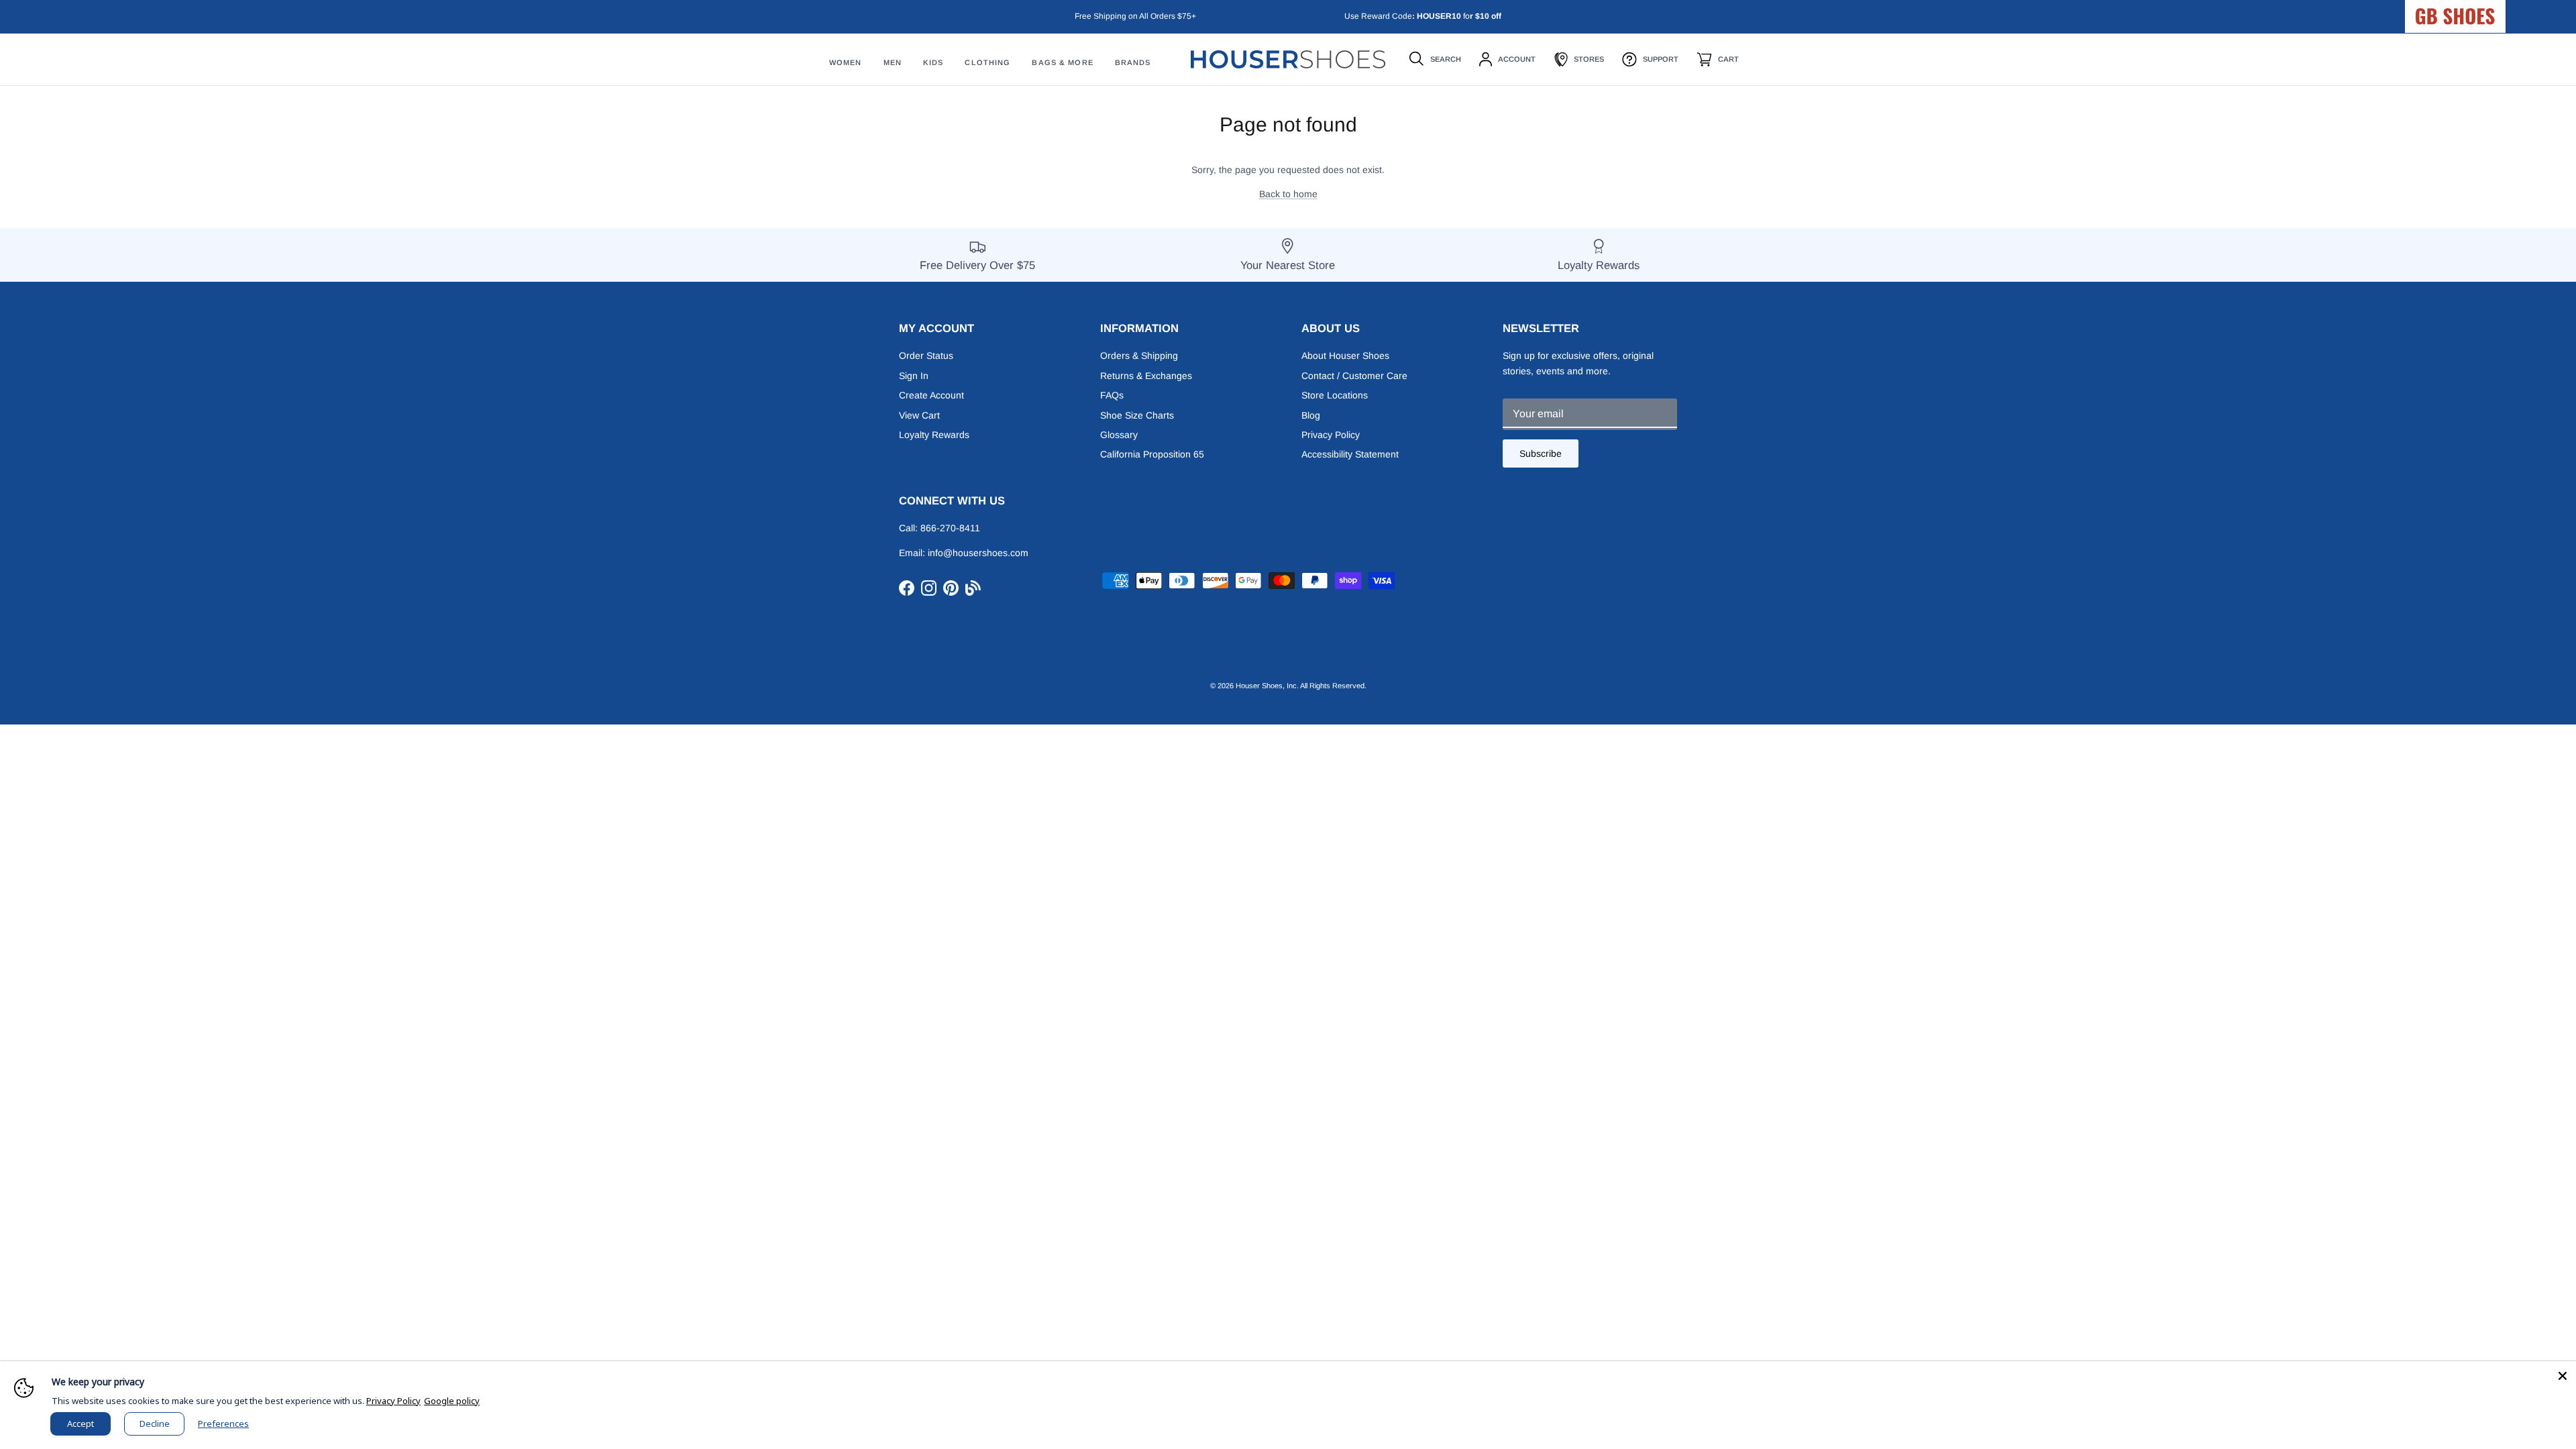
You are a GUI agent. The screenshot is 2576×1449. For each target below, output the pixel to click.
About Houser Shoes (1345, 356)
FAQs (1112, 395)
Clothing (987, 62)
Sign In (914, 376)
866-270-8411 (950, 528)
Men (893, 62)
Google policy (452, 1401)
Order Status (926, 356)
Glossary (1119, 435)
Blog (1311, 415)
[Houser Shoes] (1288, 59)
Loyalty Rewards (934, 435)
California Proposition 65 (1152, 454)
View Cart (919, 415)
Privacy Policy (1331, 435)
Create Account (931, 395)
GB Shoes (2489, 11)
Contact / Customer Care (1354, 376)
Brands (1133, 62)
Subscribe (1541, 453)
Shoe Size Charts (1137, 415)
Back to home (1288, 194)
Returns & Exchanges (1146, 376)
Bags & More (1062, 62)
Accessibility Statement (1350, 454)
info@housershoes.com (978, 553)
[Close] (2563, 1375)
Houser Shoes (1259, 686)
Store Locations (1335, 395)
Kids (933, 62)
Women (846, 62)
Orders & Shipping (1139, 356)
